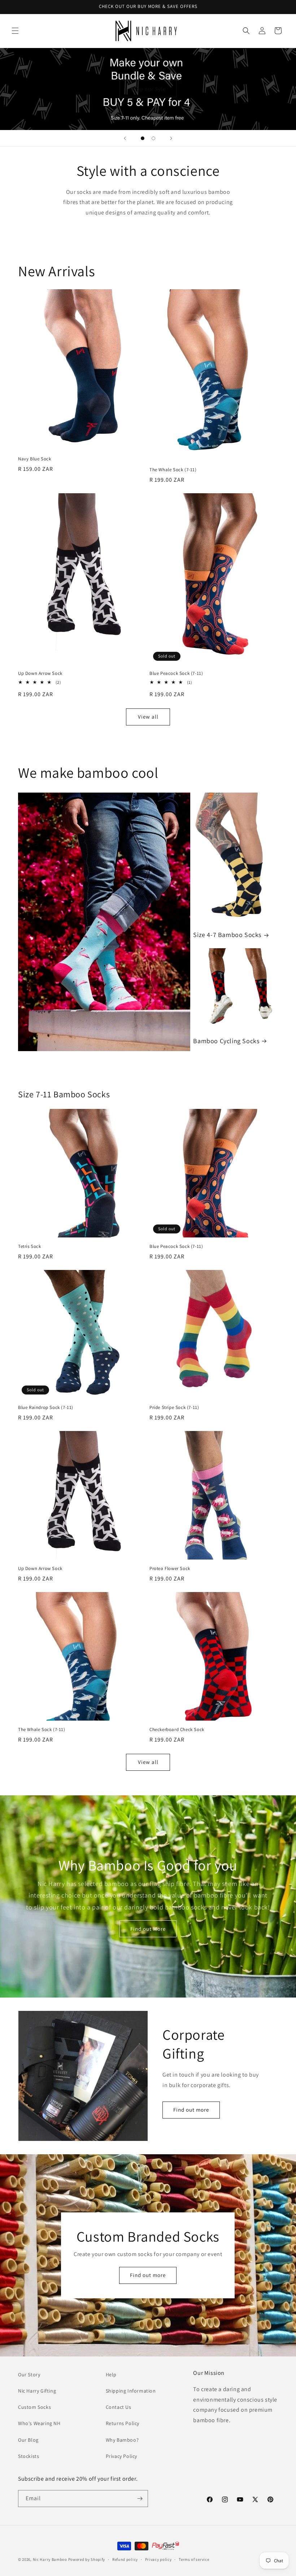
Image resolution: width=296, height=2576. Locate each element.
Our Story (29, 2375)
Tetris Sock (30, 1246)
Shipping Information (131, 2391)
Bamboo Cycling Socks (226, 1041)
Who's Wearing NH (39, 2423)
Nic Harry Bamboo (50, 2559)
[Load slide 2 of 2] (153, 138)
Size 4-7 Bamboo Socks (227, 935)
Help (111, 2375)
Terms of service (194, 2559)
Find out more (191, 2110)
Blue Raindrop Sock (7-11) (46, 1408)
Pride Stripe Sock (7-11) (174, 1408)
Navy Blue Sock (34, 459)
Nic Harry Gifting (37, 2391)
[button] (15, 31)
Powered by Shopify (87, 2559)
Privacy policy (158, 2559)
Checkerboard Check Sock (177, 1730)
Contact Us (119, 2407)
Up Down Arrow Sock (40, 673)
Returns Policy (123, 2423)
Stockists (29, 2456)
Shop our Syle (148, 89)
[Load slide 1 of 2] (143, 138)
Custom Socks (34, 2407)
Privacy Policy (121, 2456)
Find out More (148, 1929)
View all (148, 717)
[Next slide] (171, 138)
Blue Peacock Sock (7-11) (176, 673)
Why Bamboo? (122, 2440)
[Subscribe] (140, 2499)
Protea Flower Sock (170, 1569)
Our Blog (28, 2440)
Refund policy (125, 2559)
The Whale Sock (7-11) (173, 470)
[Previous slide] (125, 138)
